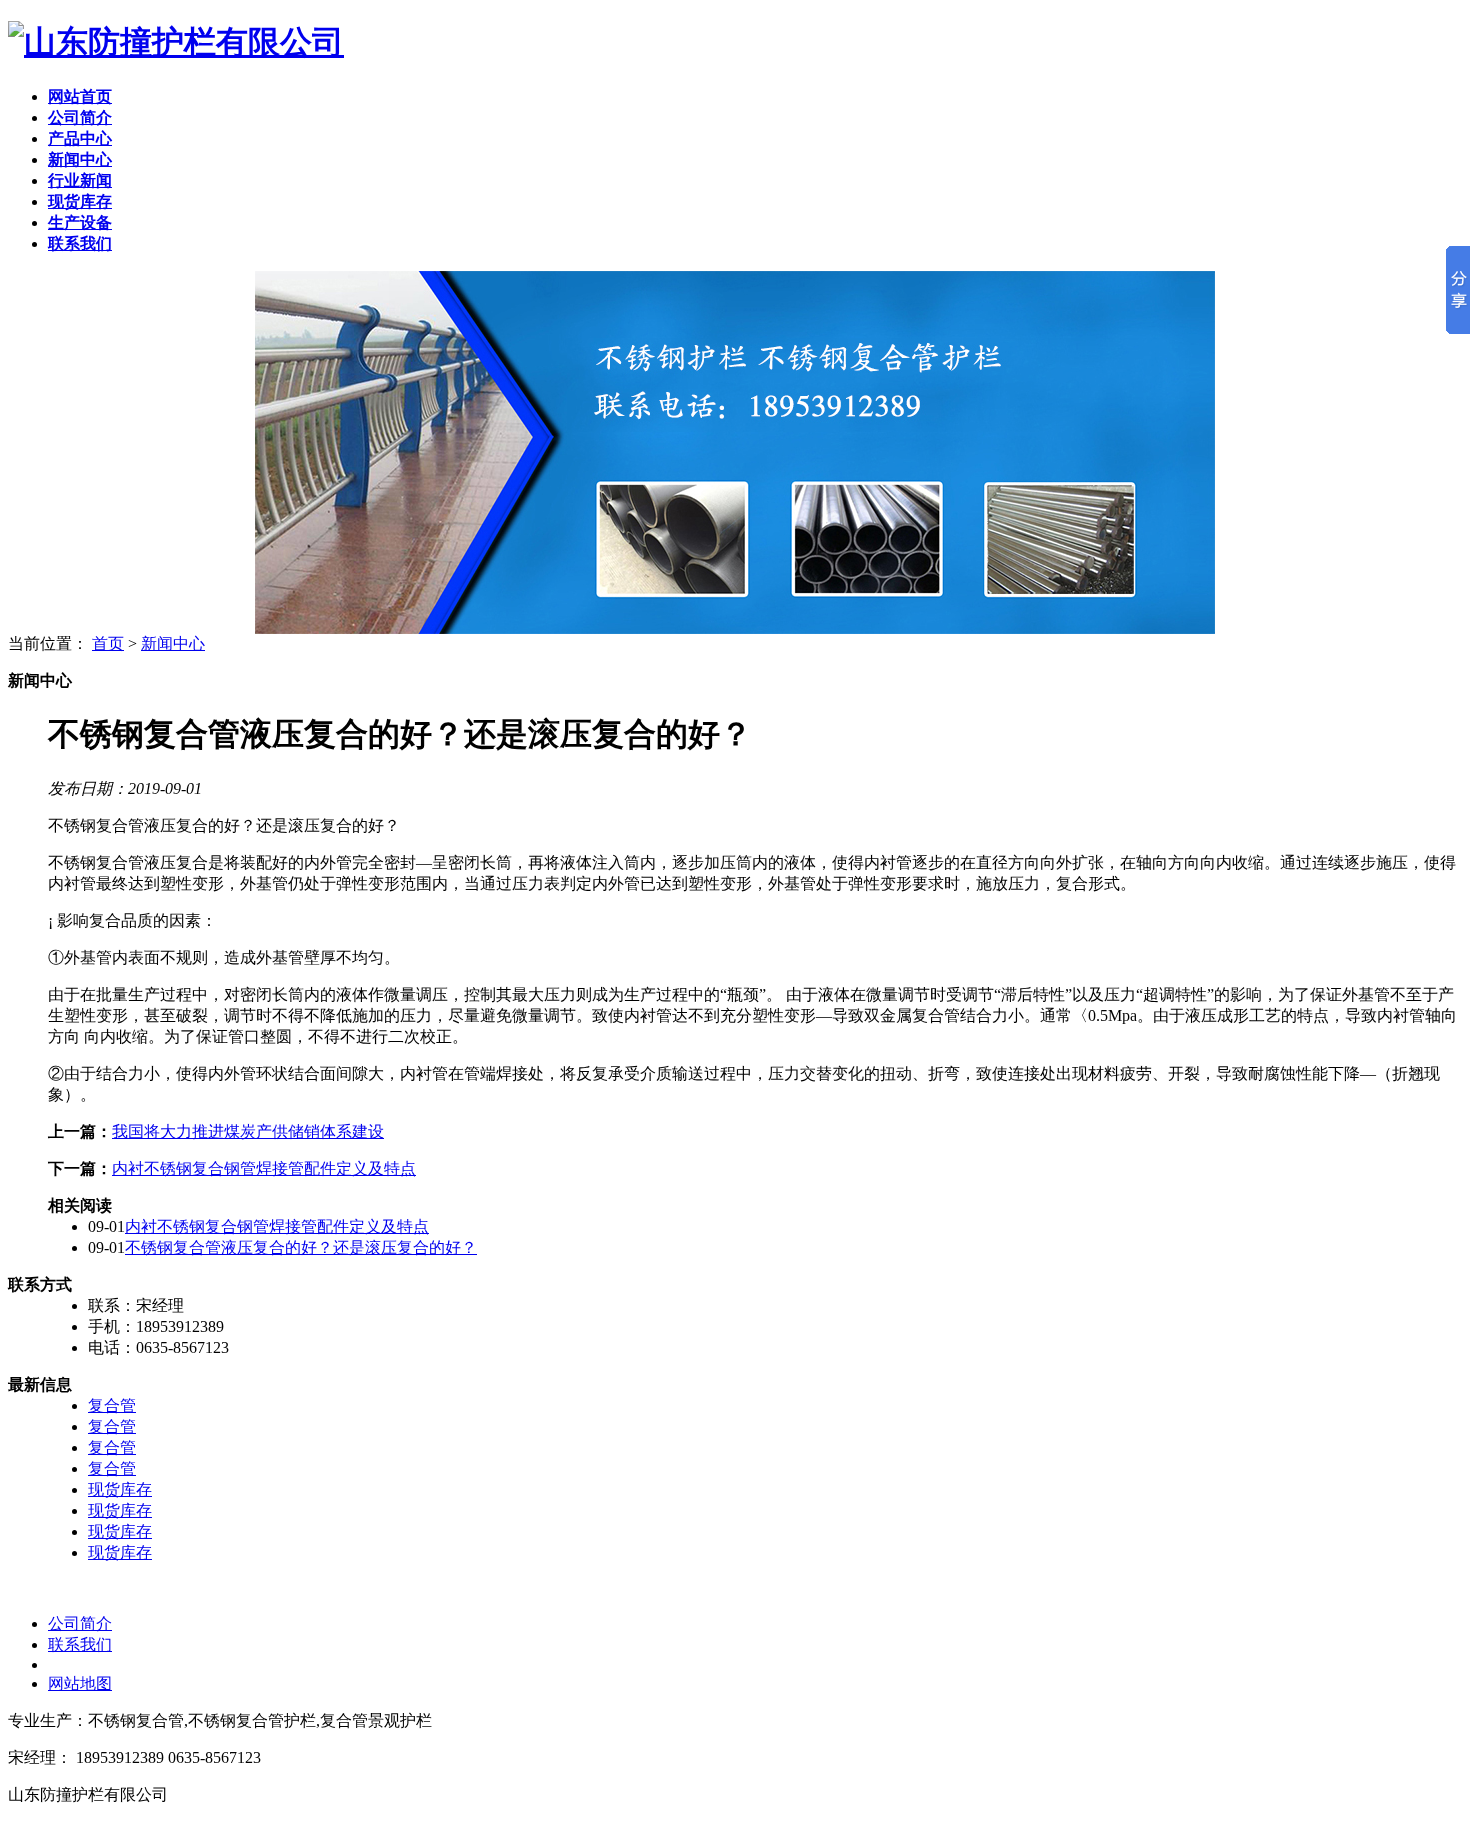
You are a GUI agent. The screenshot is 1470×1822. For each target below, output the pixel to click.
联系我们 (80, 1644)
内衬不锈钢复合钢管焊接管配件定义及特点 (264, 1168)
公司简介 (80, 1623)
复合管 (112, 1405)
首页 (108, 643)
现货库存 (120, 1489)
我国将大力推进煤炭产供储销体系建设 (248, 1131)
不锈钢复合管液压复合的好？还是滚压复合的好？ (301, 1247)
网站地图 (80, 1683)
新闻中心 (173, 643)
